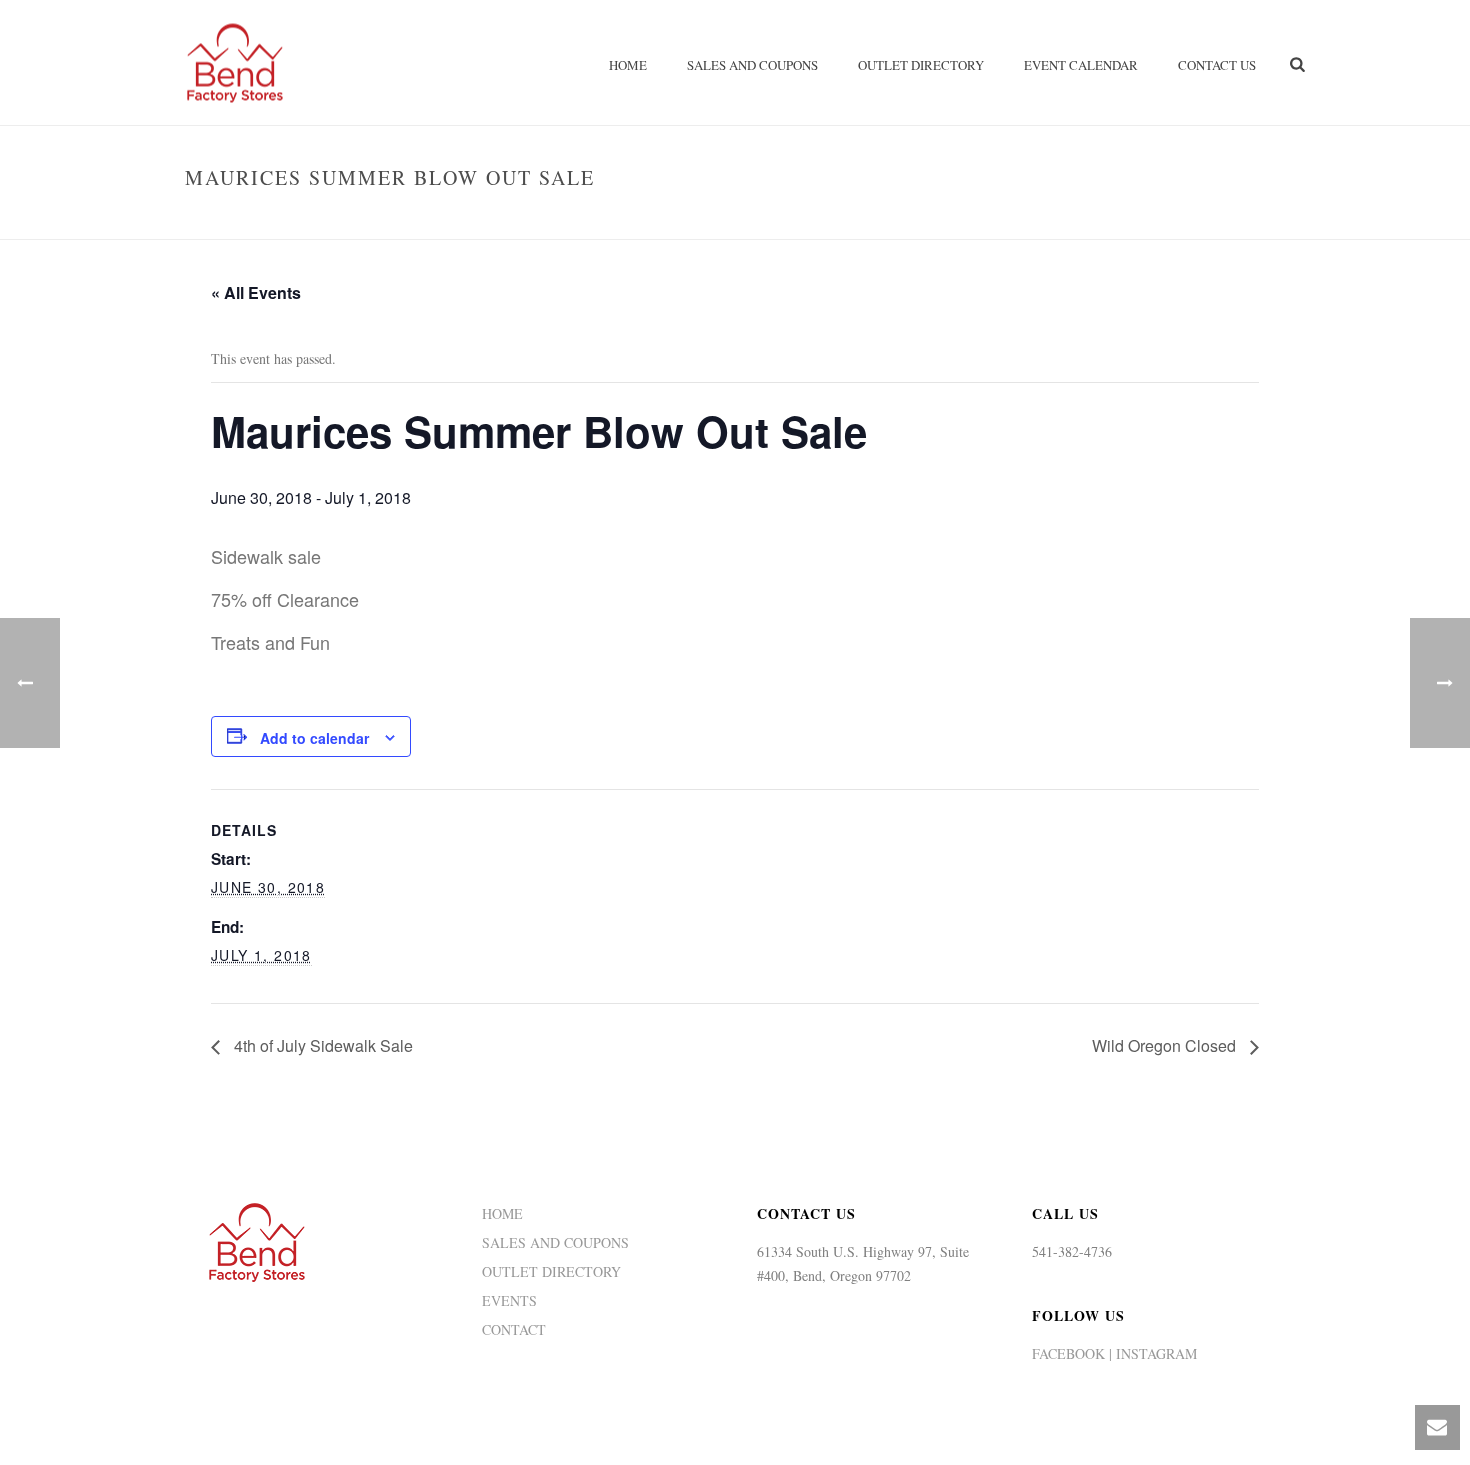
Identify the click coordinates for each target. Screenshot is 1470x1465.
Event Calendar (1081, 65)
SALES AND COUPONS (555, 1243)
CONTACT (514, 1330)
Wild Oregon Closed (1166, 1045)
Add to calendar (314, 738)
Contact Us (1217, 65)
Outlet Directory (921, 65)
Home (628, 65)
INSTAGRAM (1154, 1353)
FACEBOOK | (1072, 1353)
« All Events (256, 292)
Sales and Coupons (752, 65)
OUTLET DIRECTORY (551, 1272)
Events (1016, 220)
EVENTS (509, 1301)
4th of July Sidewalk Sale (321, 1045)
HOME (502, 1214)
